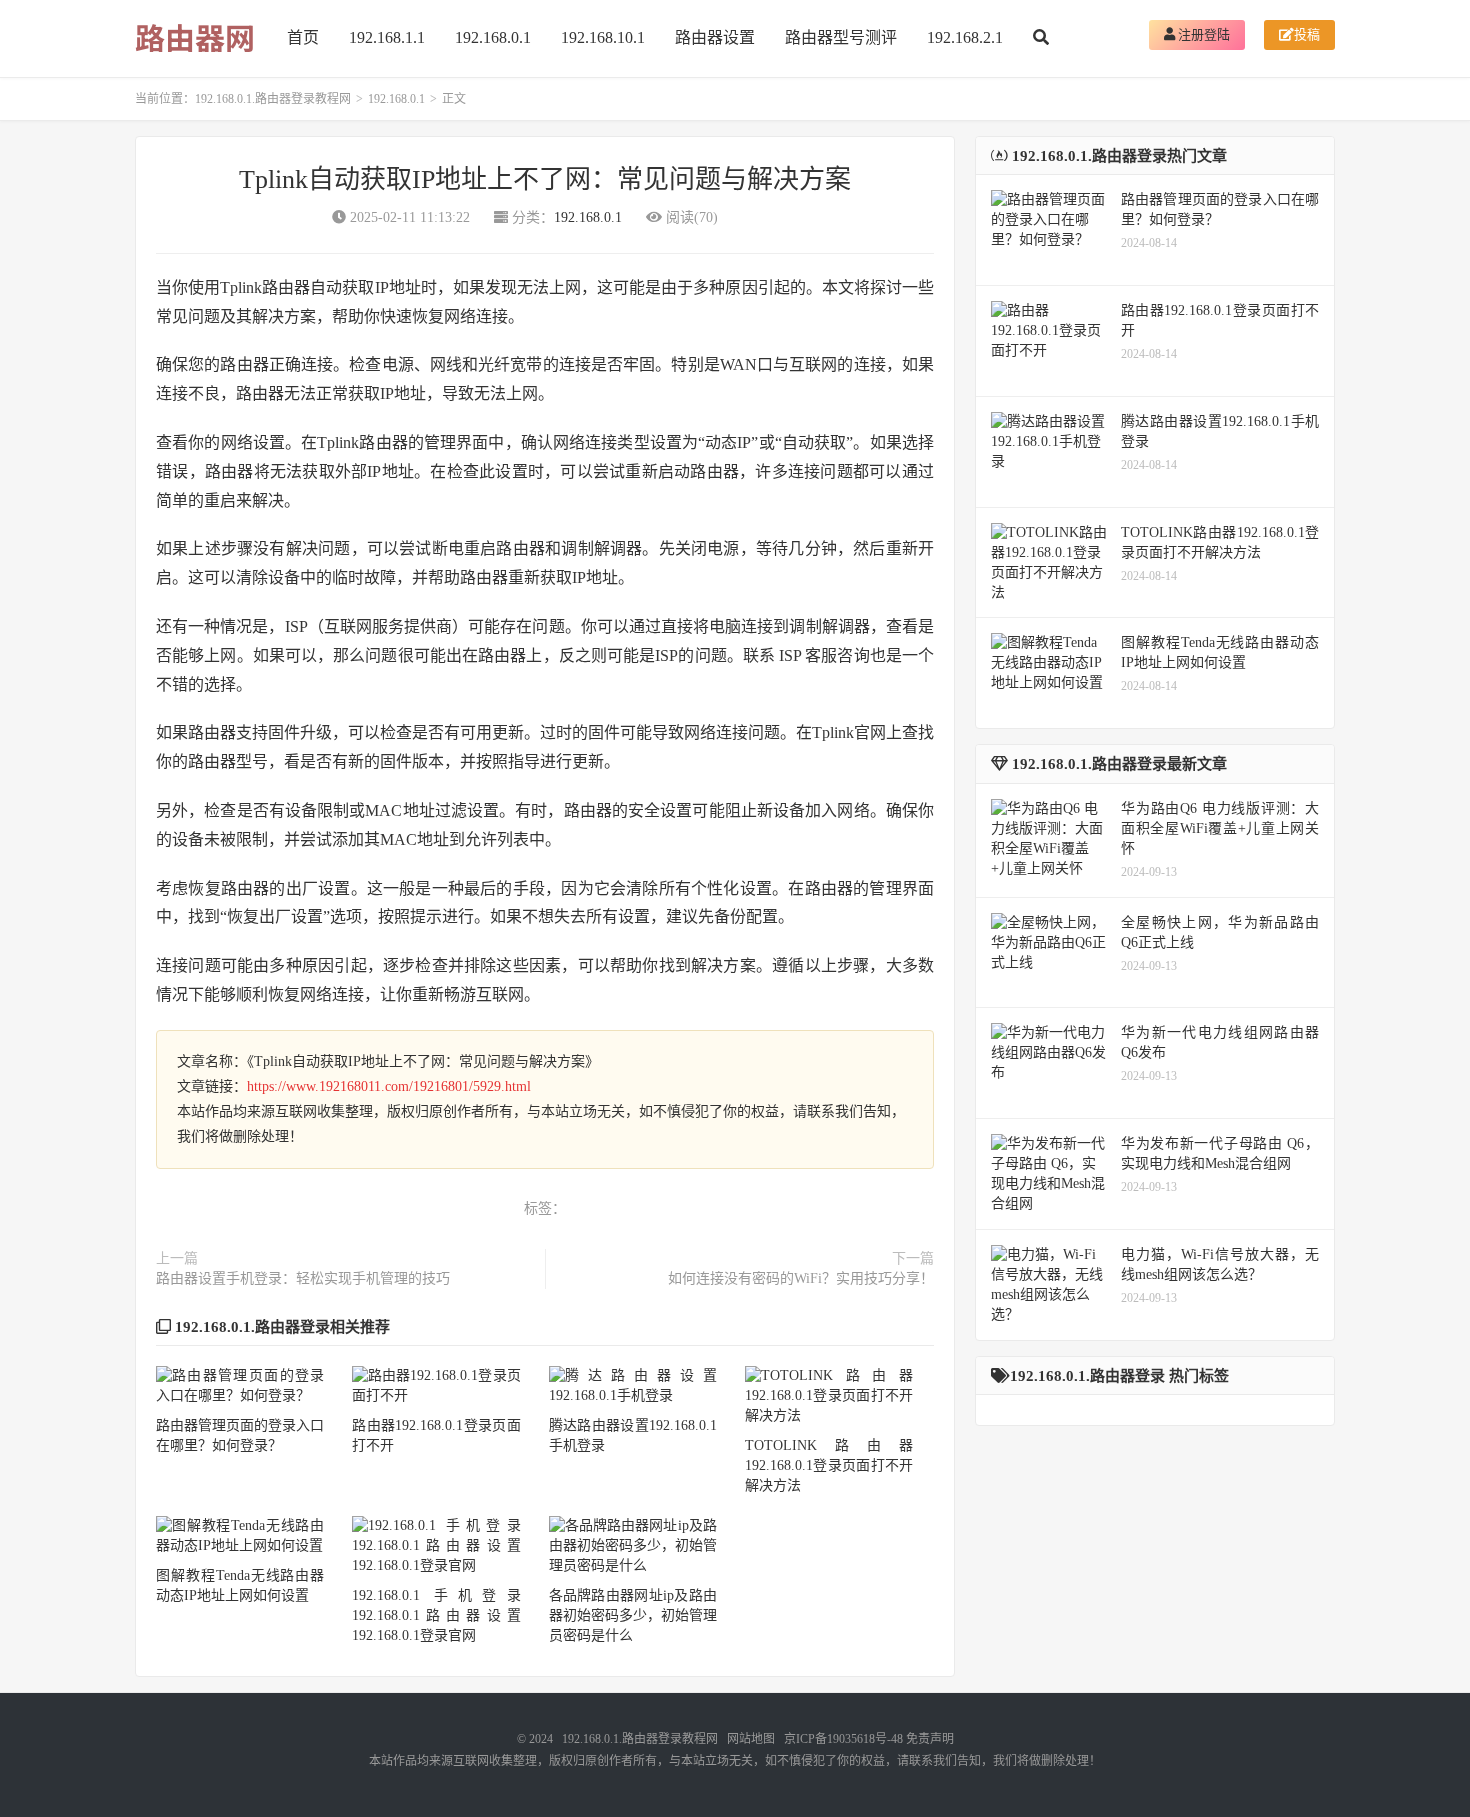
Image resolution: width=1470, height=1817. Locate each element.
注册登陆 (1202, 34)
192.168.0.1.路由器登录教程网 (273, 99)
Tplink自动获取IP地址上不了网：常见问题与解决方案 (545, 179)
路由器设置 (715, 37)
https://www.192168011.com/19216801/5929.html (389, 1086)
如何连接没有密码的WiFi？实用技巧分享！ (801, 1278)
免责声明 (930, 1739)
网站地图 (751, 1739)
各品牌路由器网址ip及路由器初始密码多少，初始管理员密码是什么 (633, 1615)
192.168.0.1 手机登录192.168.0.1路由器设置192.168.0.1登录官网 (436, 1615)
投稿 (1307, 34)
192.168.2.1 (965, 37)
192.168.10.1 (603, 37)
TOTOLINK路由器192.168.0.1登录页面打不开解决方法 (829, 1465)
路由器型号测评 (841, 37)
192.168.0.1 (493, 37)
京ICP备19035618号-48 (843, 1739)
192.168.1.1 (387, 37)
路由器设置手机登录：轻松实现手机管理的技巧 (303, 1278)
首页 (303, 37)
